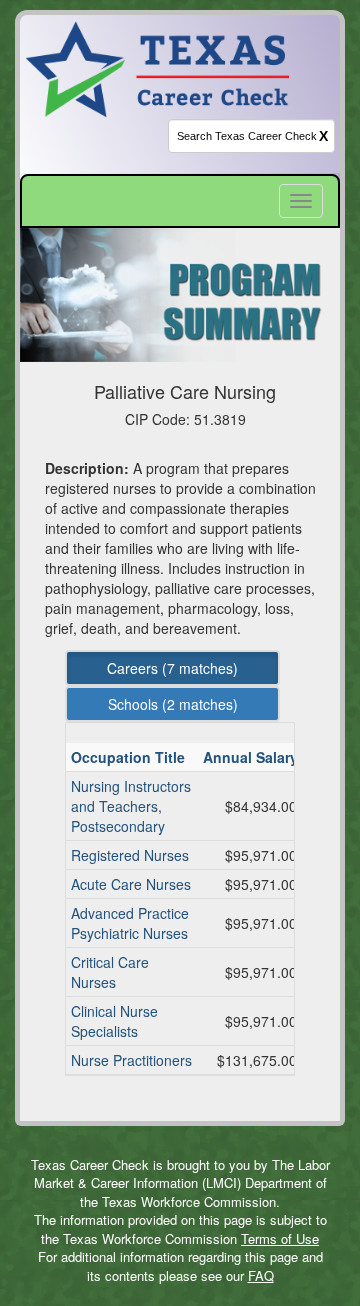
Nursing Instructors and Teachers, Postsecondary (131, 806)
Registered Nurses (130, 855)
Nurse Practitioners (131, 1060)
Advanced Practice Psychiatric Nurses (130, 923)
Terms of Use (280, 1238)
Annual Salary (252, 757)
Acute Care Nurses (131, 884)
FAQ (261, 1275)
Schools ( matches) (173, 704)
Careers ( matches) (172, 668)
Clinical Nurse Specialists (114, 1021)
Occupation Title (130, 757)
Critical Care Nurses (110, 972)
